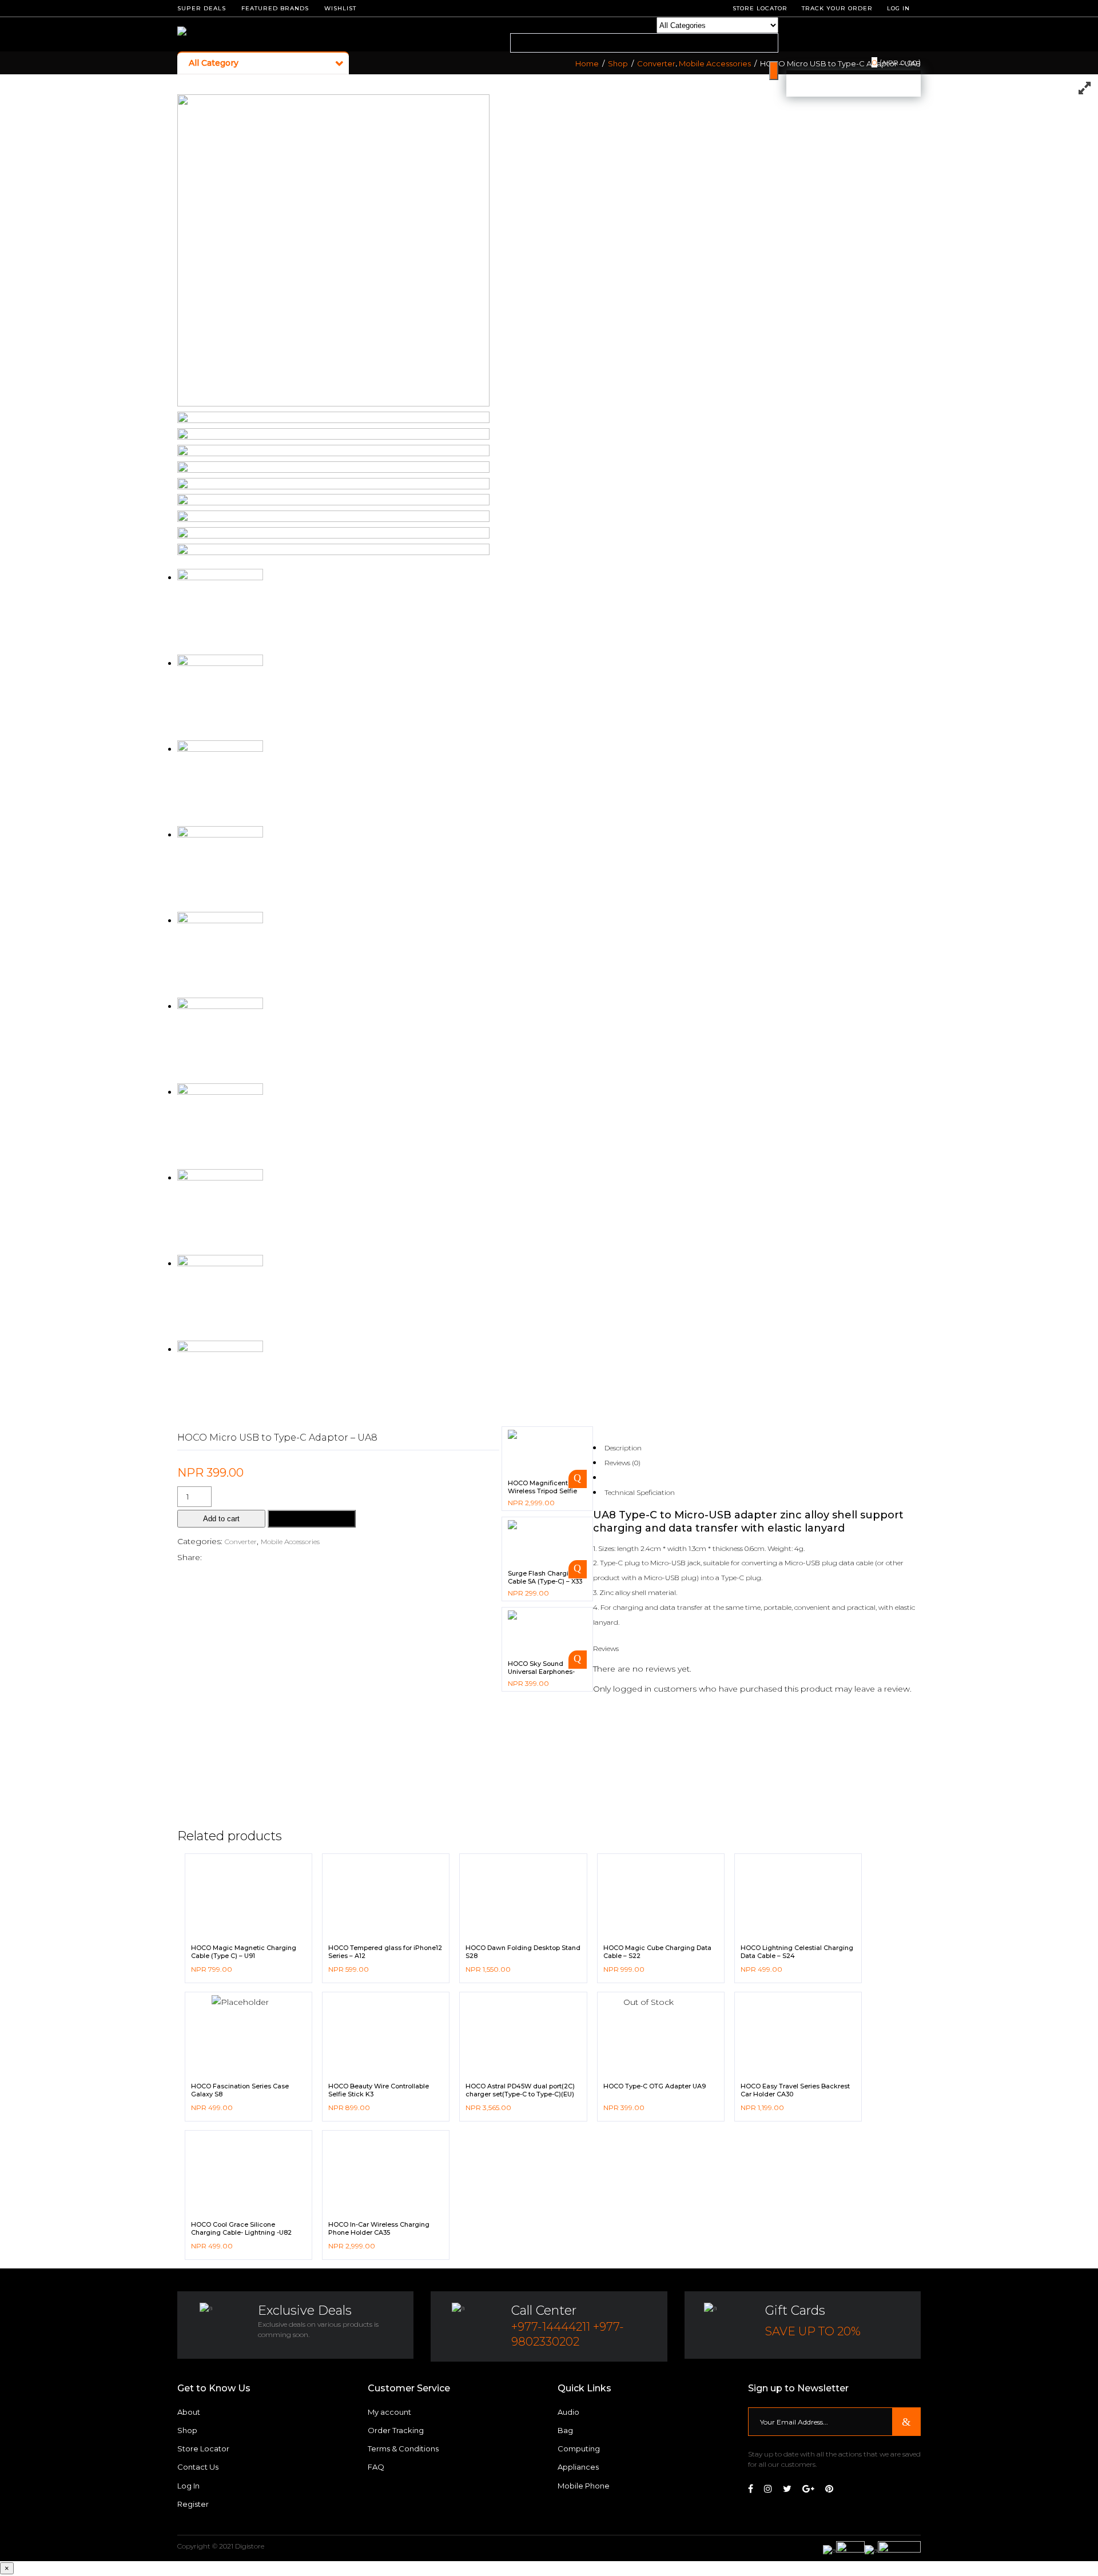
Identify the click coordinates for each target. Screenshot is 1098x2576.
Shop (618, 64)
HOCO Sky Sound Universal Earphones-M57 (541, 1672)
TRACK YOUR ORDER (837, 8)
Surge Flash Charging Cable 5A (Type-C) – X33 (545, 1577)
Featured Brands (275, 8)
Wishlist (340, 8)
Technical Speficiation (640, 1492)
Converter (656, 64)
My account (389, 2412)
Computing (579, 2449)
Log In (898, 8)
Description (623, 1448)
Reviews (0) (622, 1463)
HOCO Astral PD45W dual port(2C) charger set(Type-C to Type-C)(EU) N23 (520, 2094)
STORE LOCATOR (760, 8)
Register (193, 2504)
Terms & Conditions (403, 2449)
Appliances (578, 2467)
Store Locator (203, 2449)
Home (587, 64)
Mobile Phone (584, 2486)
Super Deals (202, 8)
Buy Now (312, 1519)
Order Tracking (396, 2430)
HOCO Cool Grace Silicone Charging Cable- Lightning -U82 (241, 2228)
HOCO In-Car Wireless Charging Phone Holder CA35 (379, 2228)
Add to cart (221, 1519)
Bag (565, 2430)
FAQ (376, 2467)
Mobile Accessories (715, 64)
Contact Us (198, 2467)
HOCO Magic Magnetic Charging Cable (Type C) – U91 (244, 1952)
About (189, 2412)
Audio (568, 2412)
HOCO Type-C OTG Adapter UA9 (655, 2086)
